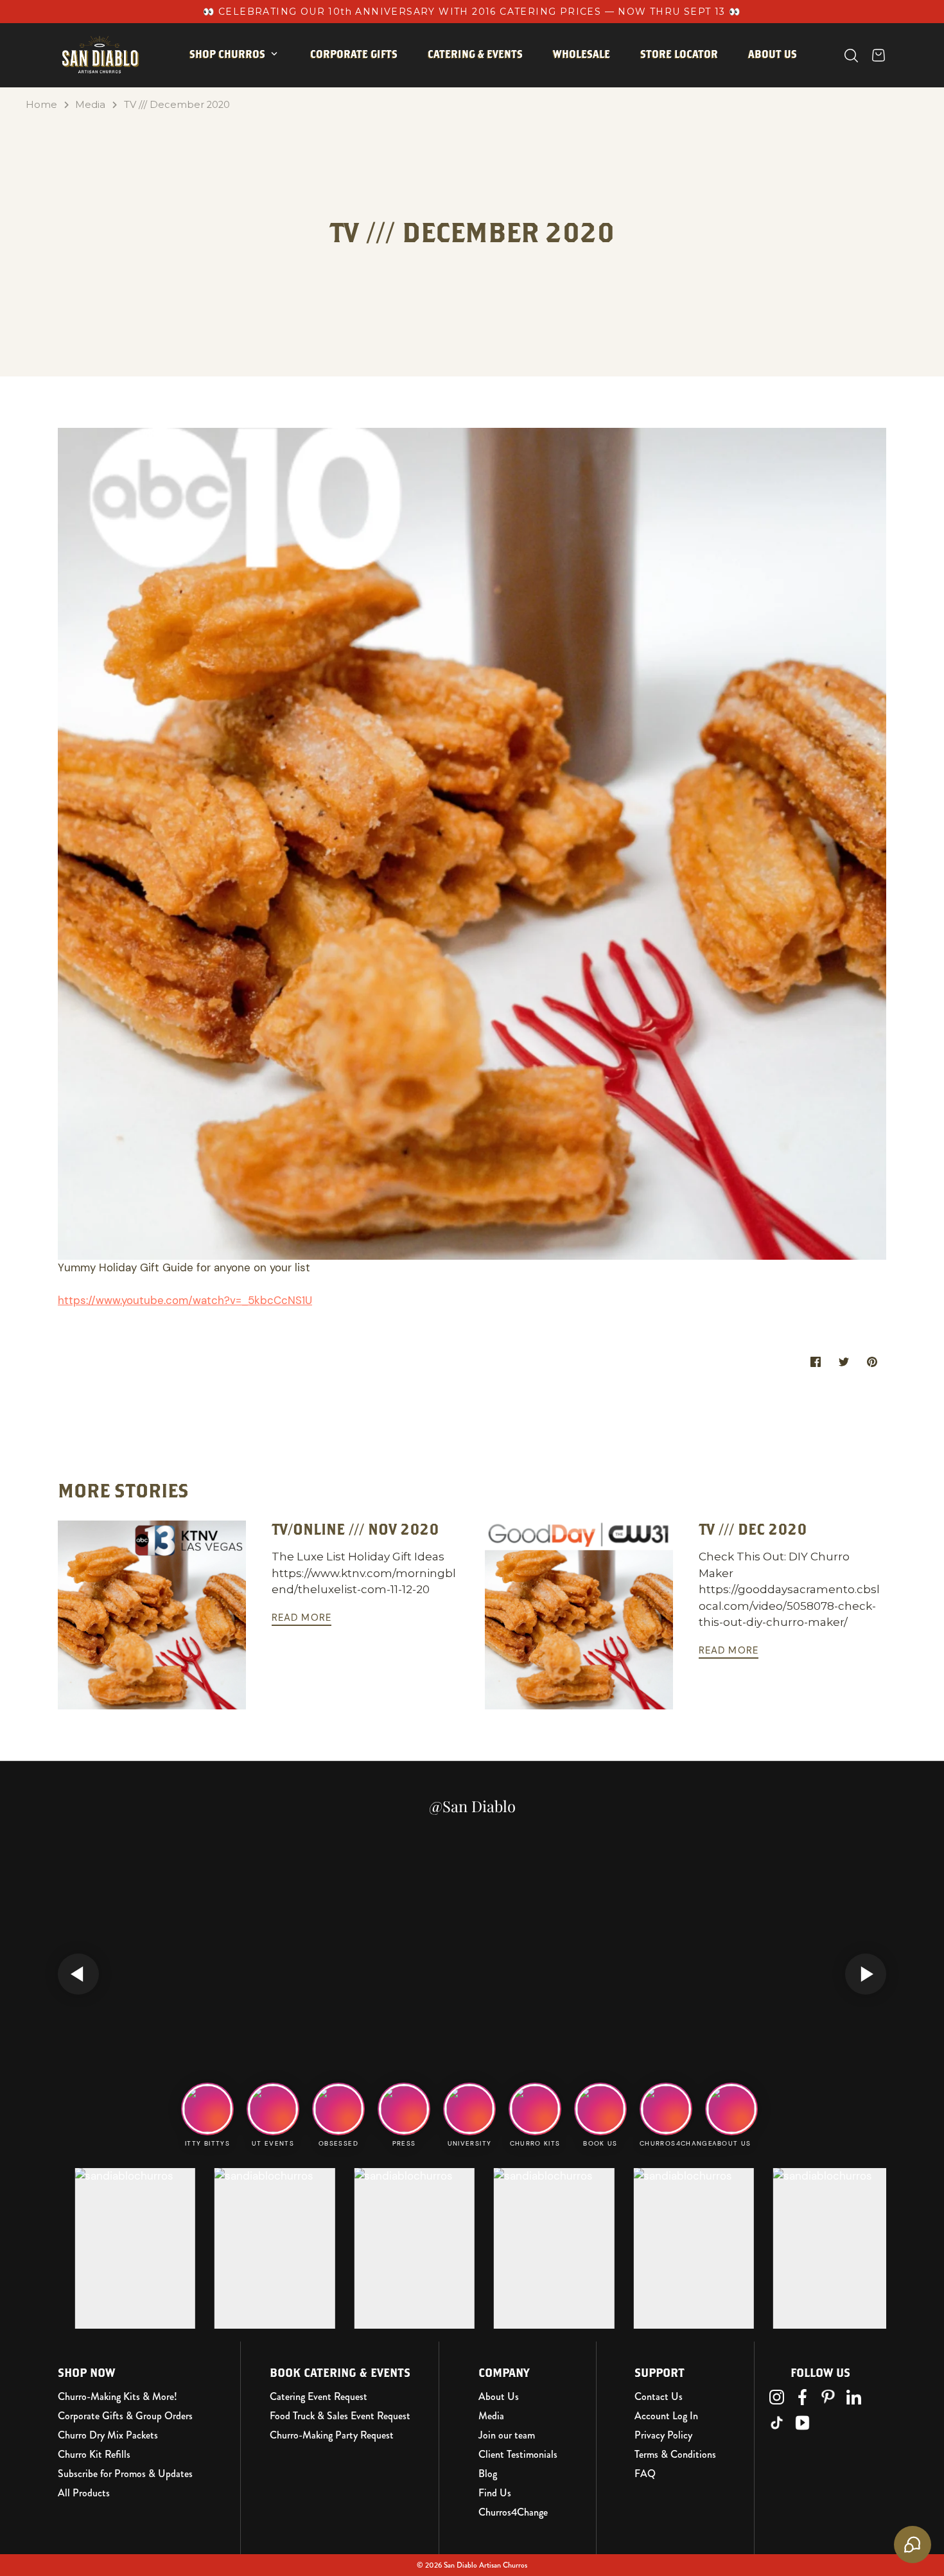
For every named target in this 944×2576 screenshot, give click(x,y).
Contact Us (659, 2397)
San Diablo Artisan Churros (485, 2565)
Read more (302, 1618)
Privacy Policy (663, 2435)
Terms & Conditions (675, 2455)
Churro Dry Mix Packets (108, 2435)
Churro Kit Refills (94, 2455)
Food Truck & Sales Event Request (340, 2416)
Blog (488, 2474)
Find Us (495, 2493)
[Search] (851, 56)
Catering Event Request (319, 2397)
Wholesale (581, 54)
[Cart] (878, 55)
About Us (499, 2397)
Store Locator (679, 54)
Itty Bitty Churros (249, 94)
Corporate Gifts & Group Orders (125, 2416)
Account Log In (666, 2416)
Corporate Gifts (354, 54)
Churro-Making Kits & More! (118, 2397)
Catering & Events (475, 54)
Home (41, 105)
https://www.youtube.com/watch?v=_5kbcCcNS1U (185, 1300)
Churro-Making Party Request (332, 2435)
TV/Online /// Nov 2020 (355, 1529)
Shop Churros (227, 54)
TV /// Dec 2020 (753, 1529)
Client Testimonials (518, 2455)
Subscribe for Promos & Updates (125, 2474)
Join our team (507, 2435)
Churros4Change (513, 2512)
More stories (123, 1490)
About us (773, 54)
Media (90, 105)
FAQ (645, 2474)
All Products (84, 2493)
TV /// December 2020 (177, 105)
